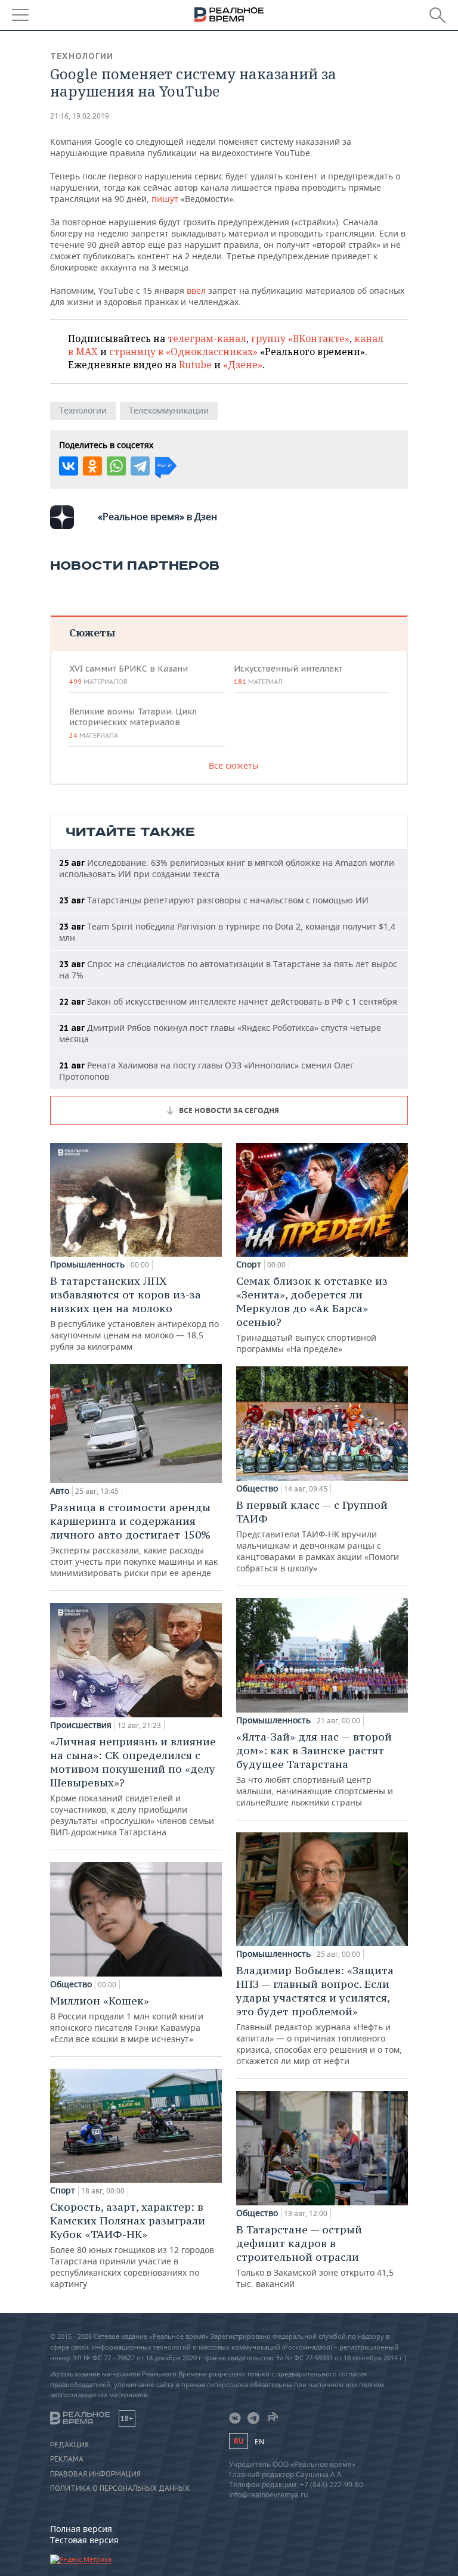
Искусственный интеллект (288, 675)
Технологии (82, 56)
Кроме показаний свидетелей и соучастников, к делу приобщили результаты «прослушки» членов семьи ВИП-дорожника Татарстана (133, 1786)
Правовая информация (95, 2474)
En (259, 2442)
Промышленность (87, 1264)
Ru (239, 2441)
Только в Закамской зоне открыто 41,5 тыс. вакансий (315, 2256)
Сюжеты (92, 633)
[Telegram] (140, 466)
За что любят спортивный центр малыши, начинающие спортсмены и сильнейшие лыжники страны (315, 1769)
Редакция (69, 2445)
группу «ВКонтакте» (300, 338)
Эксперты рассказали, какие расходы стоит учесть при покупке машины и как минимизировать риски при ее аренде (134, 1539)
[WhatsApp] (116, 466)
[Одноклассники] (92, 466)
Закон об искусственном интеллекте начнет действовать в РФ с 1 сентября (228, 1001)
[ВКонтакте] (69, 466)
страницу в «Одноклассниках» (183, 352)
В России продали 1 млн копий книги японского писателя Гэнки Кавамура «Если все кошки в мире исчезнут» (127, 2019)
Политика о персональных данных (120, 2488)
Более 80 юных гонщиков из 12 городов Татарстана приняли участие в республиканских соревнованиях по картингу (132, 2245)
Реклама (67, 2459)
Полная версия (81, 2529)
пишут (165, 199)
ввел (196, 290)
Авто (60, 1491)
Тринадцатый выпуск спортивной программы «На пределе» (312, 1314)
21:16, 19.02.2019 (80, 116)
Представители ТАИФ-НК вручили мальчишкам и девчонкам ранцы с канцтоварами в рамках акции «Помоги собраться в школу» (318, 1536)
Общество (71, 1984)
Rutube (195, 365)
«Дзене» (243, 365)
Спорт (63, 2190)
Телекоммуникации (169, 410)
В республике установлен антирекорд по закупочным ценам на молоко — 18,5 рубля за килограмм (134, 1313)
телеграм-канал (207, 338)
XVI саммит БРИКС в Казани (129, 675)
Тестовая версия (84, 2540)
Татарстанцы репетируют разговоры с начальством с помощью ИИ (214, 900)
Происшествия (81, 1725)
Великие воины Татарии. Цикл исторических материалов (133, 723)
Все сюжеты (234, 765)
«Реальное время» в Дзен (157, 517)
